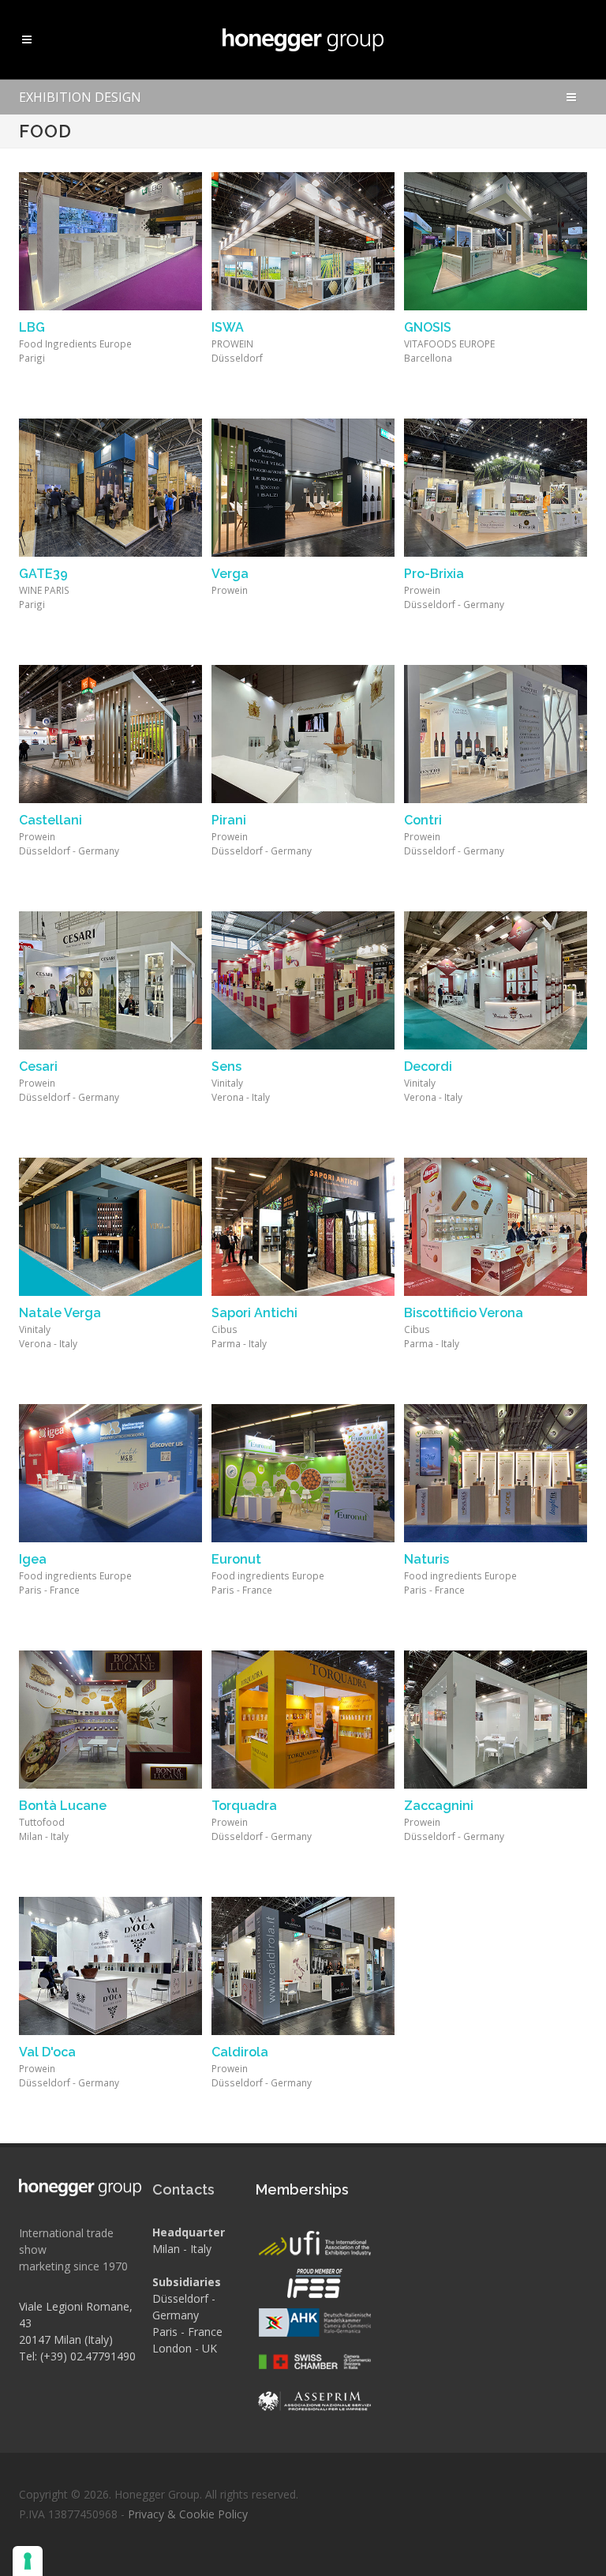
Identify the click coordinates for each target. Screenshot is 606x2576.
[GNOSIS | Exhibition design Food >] (496, 241)
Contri (423, 820)
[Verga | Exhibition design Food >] (303, 488)
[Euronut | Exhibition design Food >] (303, 1473)
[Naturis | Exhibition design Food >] (496, 1473)
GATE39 (43, 574)
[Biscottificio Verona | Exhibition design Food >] (496, 1227)
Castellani (50, 820)
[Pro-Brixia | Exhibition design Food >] (496, 488)
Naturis (426, 1559)
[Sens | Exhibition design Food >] (303, 980)
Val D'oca (47, 2052)
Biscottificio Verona (464, 1313)
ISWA (228, 327)
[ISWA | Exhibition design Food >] (303, 241)
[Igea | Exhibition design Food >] (110, 1473)
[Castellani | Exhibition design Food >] (110, 734)
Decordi (428, 1066)
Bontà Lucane (63, 1806)
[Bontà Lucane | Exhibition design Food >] (110, 1720)
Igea (33, 1559)
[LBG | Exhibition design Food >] (110, 241)
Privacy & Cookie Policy (188, 2514)
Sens (226, 1066)
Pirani (229, 820)
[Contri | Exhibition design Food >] (496, 734)
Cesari (38, 1066)
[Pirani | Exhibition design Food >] (303, 734)
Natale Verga (60, 1313)
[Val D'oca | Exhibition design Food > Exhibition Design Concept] (110, 1966)
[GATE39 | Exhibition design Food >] (110, 488)
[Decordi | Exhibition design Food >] (496, 980)
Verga (230, 574)
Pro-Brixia (434, 574)
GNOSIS (428, 327)
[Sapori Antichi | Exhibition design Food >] (303, 1227)
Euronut (236, 1559)
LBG (32, 327)
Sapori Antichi (254, 1313)
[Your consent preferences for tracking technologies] (28, 2561)
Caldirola (240, 2052)
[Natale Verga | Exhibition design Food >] (110, 1227)
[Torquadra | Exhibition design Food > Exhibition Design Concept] (303, 1720)
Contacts (183, 2189)
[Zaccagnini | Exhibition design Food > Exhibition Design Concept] (496, 1720)
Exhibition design (80, 97)
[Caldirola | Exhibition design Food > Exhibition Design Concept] (303, 1966)
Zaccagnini (439, 1806)
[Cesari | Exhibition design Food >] (110, 980)
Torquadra (244, 1806)
